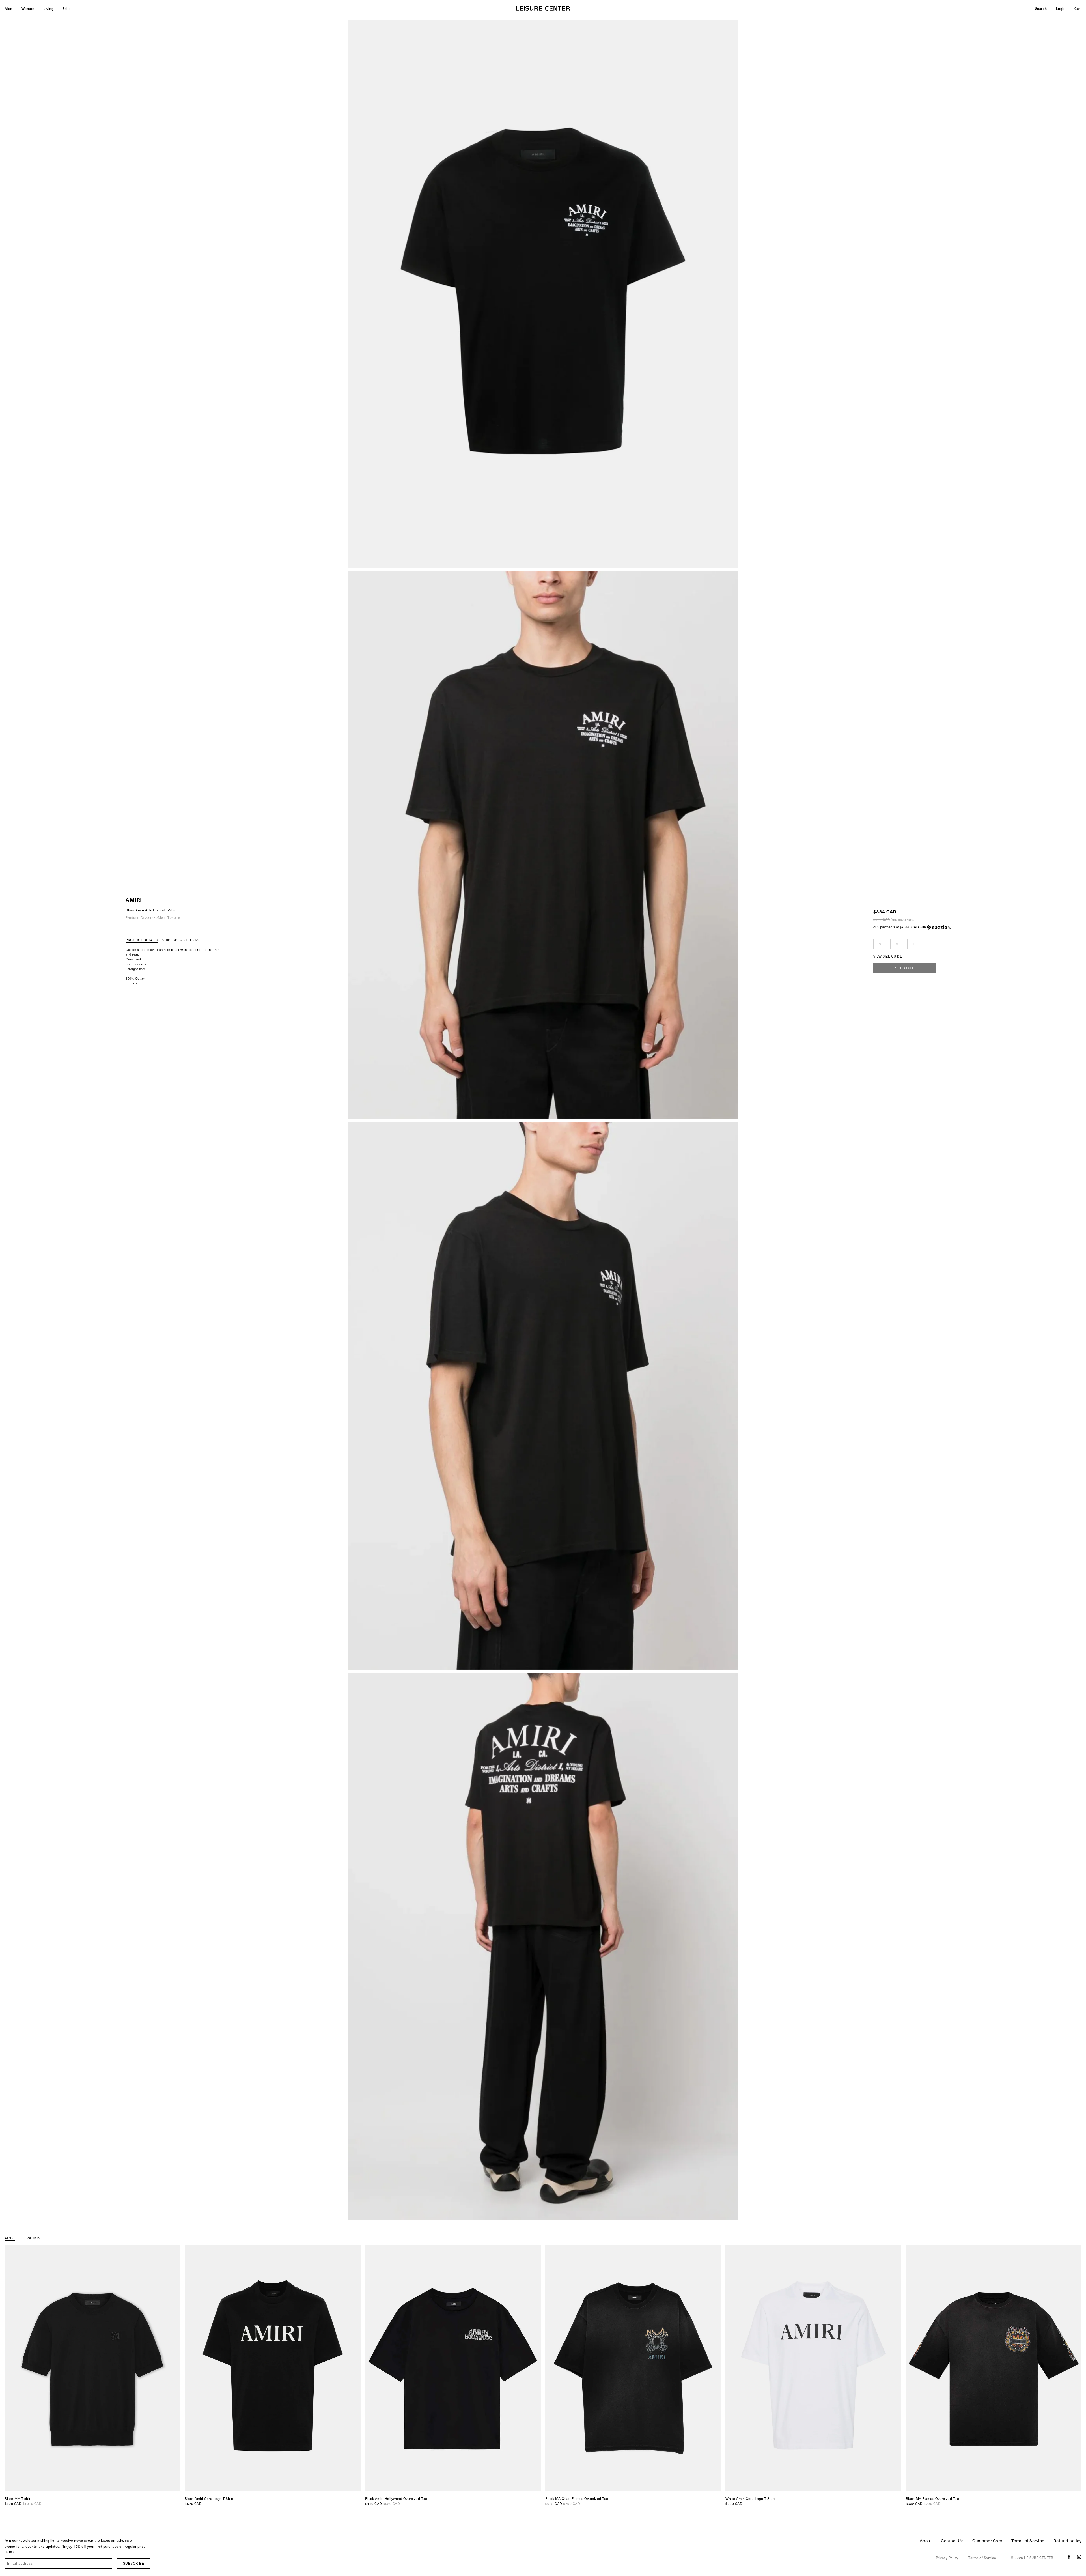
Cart (1078, 8)
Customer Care (987, 2541)
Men (8, 8)
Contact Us (952, 2541)
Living (48, 8)
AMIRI (134, 900)
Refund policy (1068, 2541)
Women (28, 8)
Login (1061, 8)
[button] (912, 927)
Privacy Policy (947, 2558)
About (926, 2541)
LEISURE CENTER (1039, 2558)
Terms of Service (1028, 2541)
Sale (66, 8)
